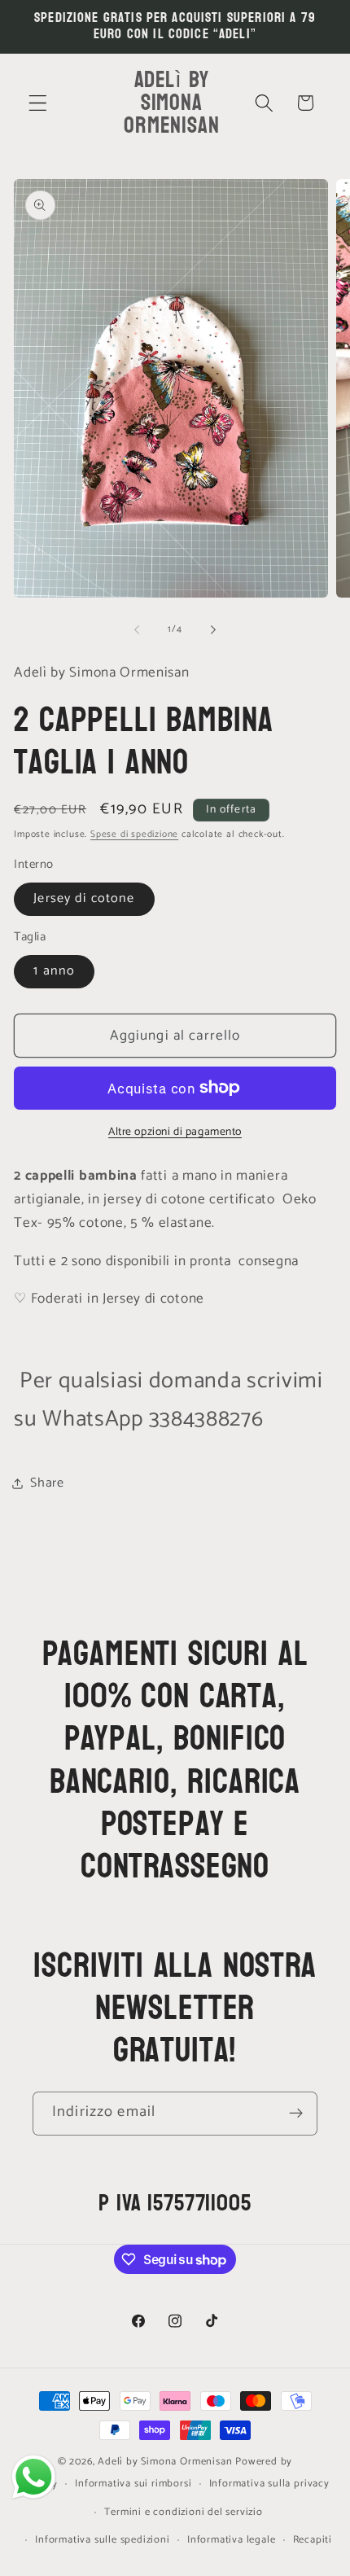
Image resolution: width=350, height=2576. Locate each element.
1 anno (54, 971)
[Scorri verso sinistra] (137, 629)
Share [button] (47, 1483)
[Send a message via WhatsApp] (34, 2477)
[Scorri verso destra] (213, 629)
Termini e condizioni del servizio (184, 2512)
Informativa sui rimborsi (133, 2484)
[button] (38, 103)
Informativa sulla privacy (269, 2484)
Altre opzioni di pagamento (175, 1132)
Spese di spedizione (134, 834)
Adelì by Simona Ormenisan (166, 2462)
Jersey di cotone (84, 898)
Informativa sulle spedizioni (103, 2540)
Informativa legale (232, 2540)
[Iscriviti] (296, 2114)
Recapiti (313, 2540)
